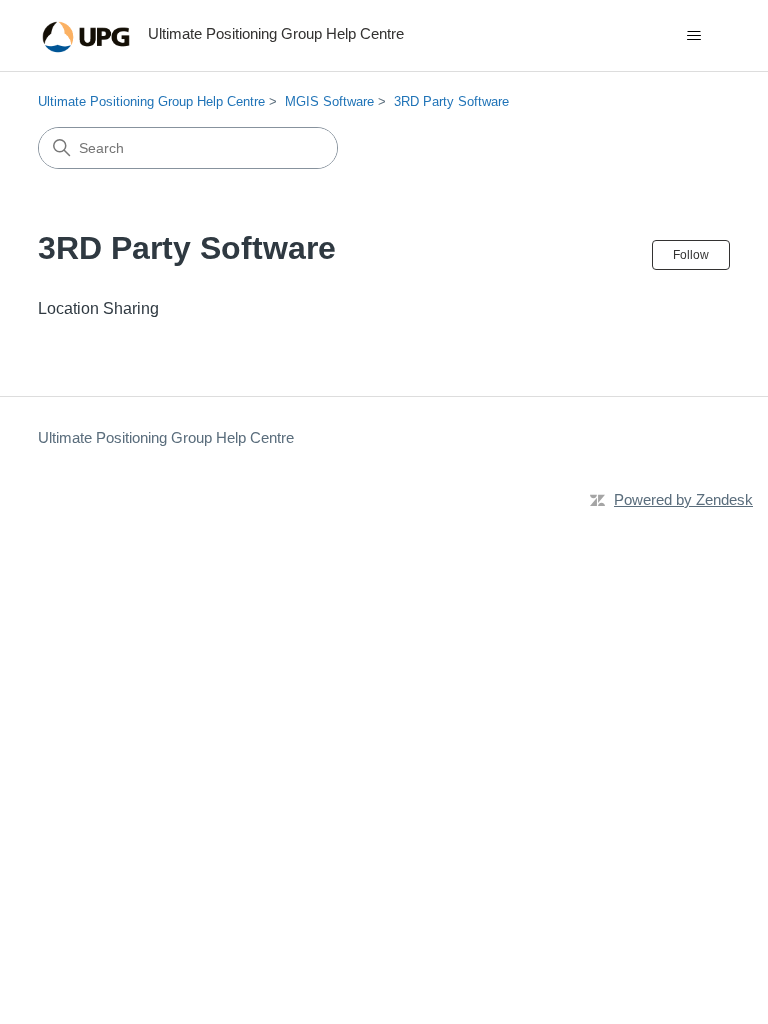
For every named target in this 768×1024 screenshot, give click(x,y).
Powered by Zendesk (683, 499)
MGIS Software (329, 101)
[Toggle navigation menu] (694, 36)
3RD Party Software (451, 101)
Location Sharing (98, 308)
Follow (691, 255)
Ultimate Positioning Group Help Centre (151, 101)
